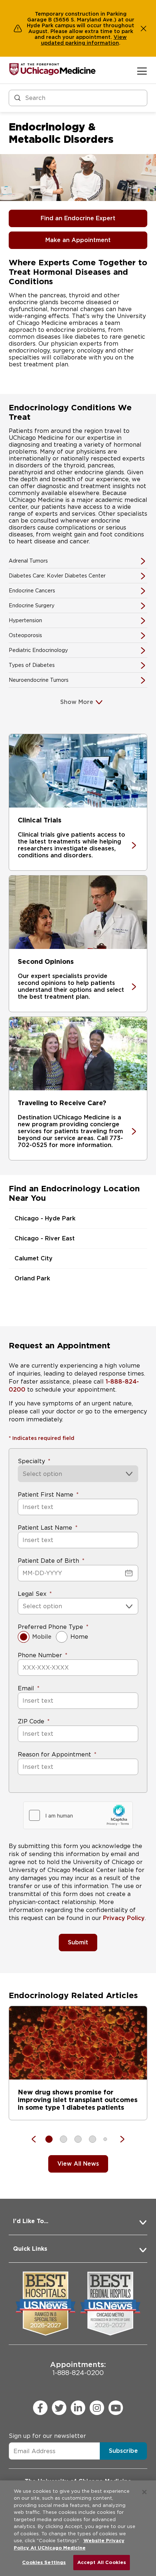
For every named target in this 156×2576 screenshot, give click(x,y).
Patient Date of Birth (48, 1561)
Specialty (31, 1461)
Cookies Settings (44, 2562)
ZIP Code (31, 1721)
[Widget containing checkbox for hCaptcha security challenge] (78, 1815)
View (120, 37)
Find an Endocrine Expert (78, 218)
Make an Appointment (78, 240)
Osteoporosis (25, 635)
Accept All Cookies (102, 2562)
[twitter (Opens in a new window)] (59, 2408)
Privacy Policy (124, 1918)
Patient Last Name (45, 1528)
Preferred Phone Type (50, 1627)
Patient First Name (46, 1495)
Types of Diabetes (32, 665)
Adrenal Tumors (28, 561)
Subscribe (123, 2451)
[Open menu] (142, 71)
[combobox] (23, 1606)
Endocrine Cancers (32, 591)
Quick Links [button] (30, 2249)
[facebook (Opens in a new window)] (40, 2408)
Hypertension (25, 620)
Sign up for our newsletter (47, 2436)
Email (26, 1688)
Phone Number (40, 1655)
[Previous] (37, 2139)
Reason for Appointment (54, 1754)
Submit (78, 1942)
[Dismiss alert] (144, 28)
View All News (78, 2164)
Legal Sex (32, 1594)
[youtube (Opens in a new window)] (116, 2408)
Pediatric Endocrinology (38, 650)
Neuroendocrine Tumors (39, 680)
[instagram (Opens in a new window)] (97, 2408)
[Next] (119, 2139)
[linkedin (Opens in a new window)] (78, 2408)
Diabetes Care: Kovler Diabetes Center (57, 576)
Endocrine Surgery (32, 605)
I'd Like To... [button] (31, 2221)
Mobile (42, 1637)
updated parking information (80, 43)
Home (79, 1637)
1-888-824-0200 (78, 2368)
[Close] (144, 2492)
